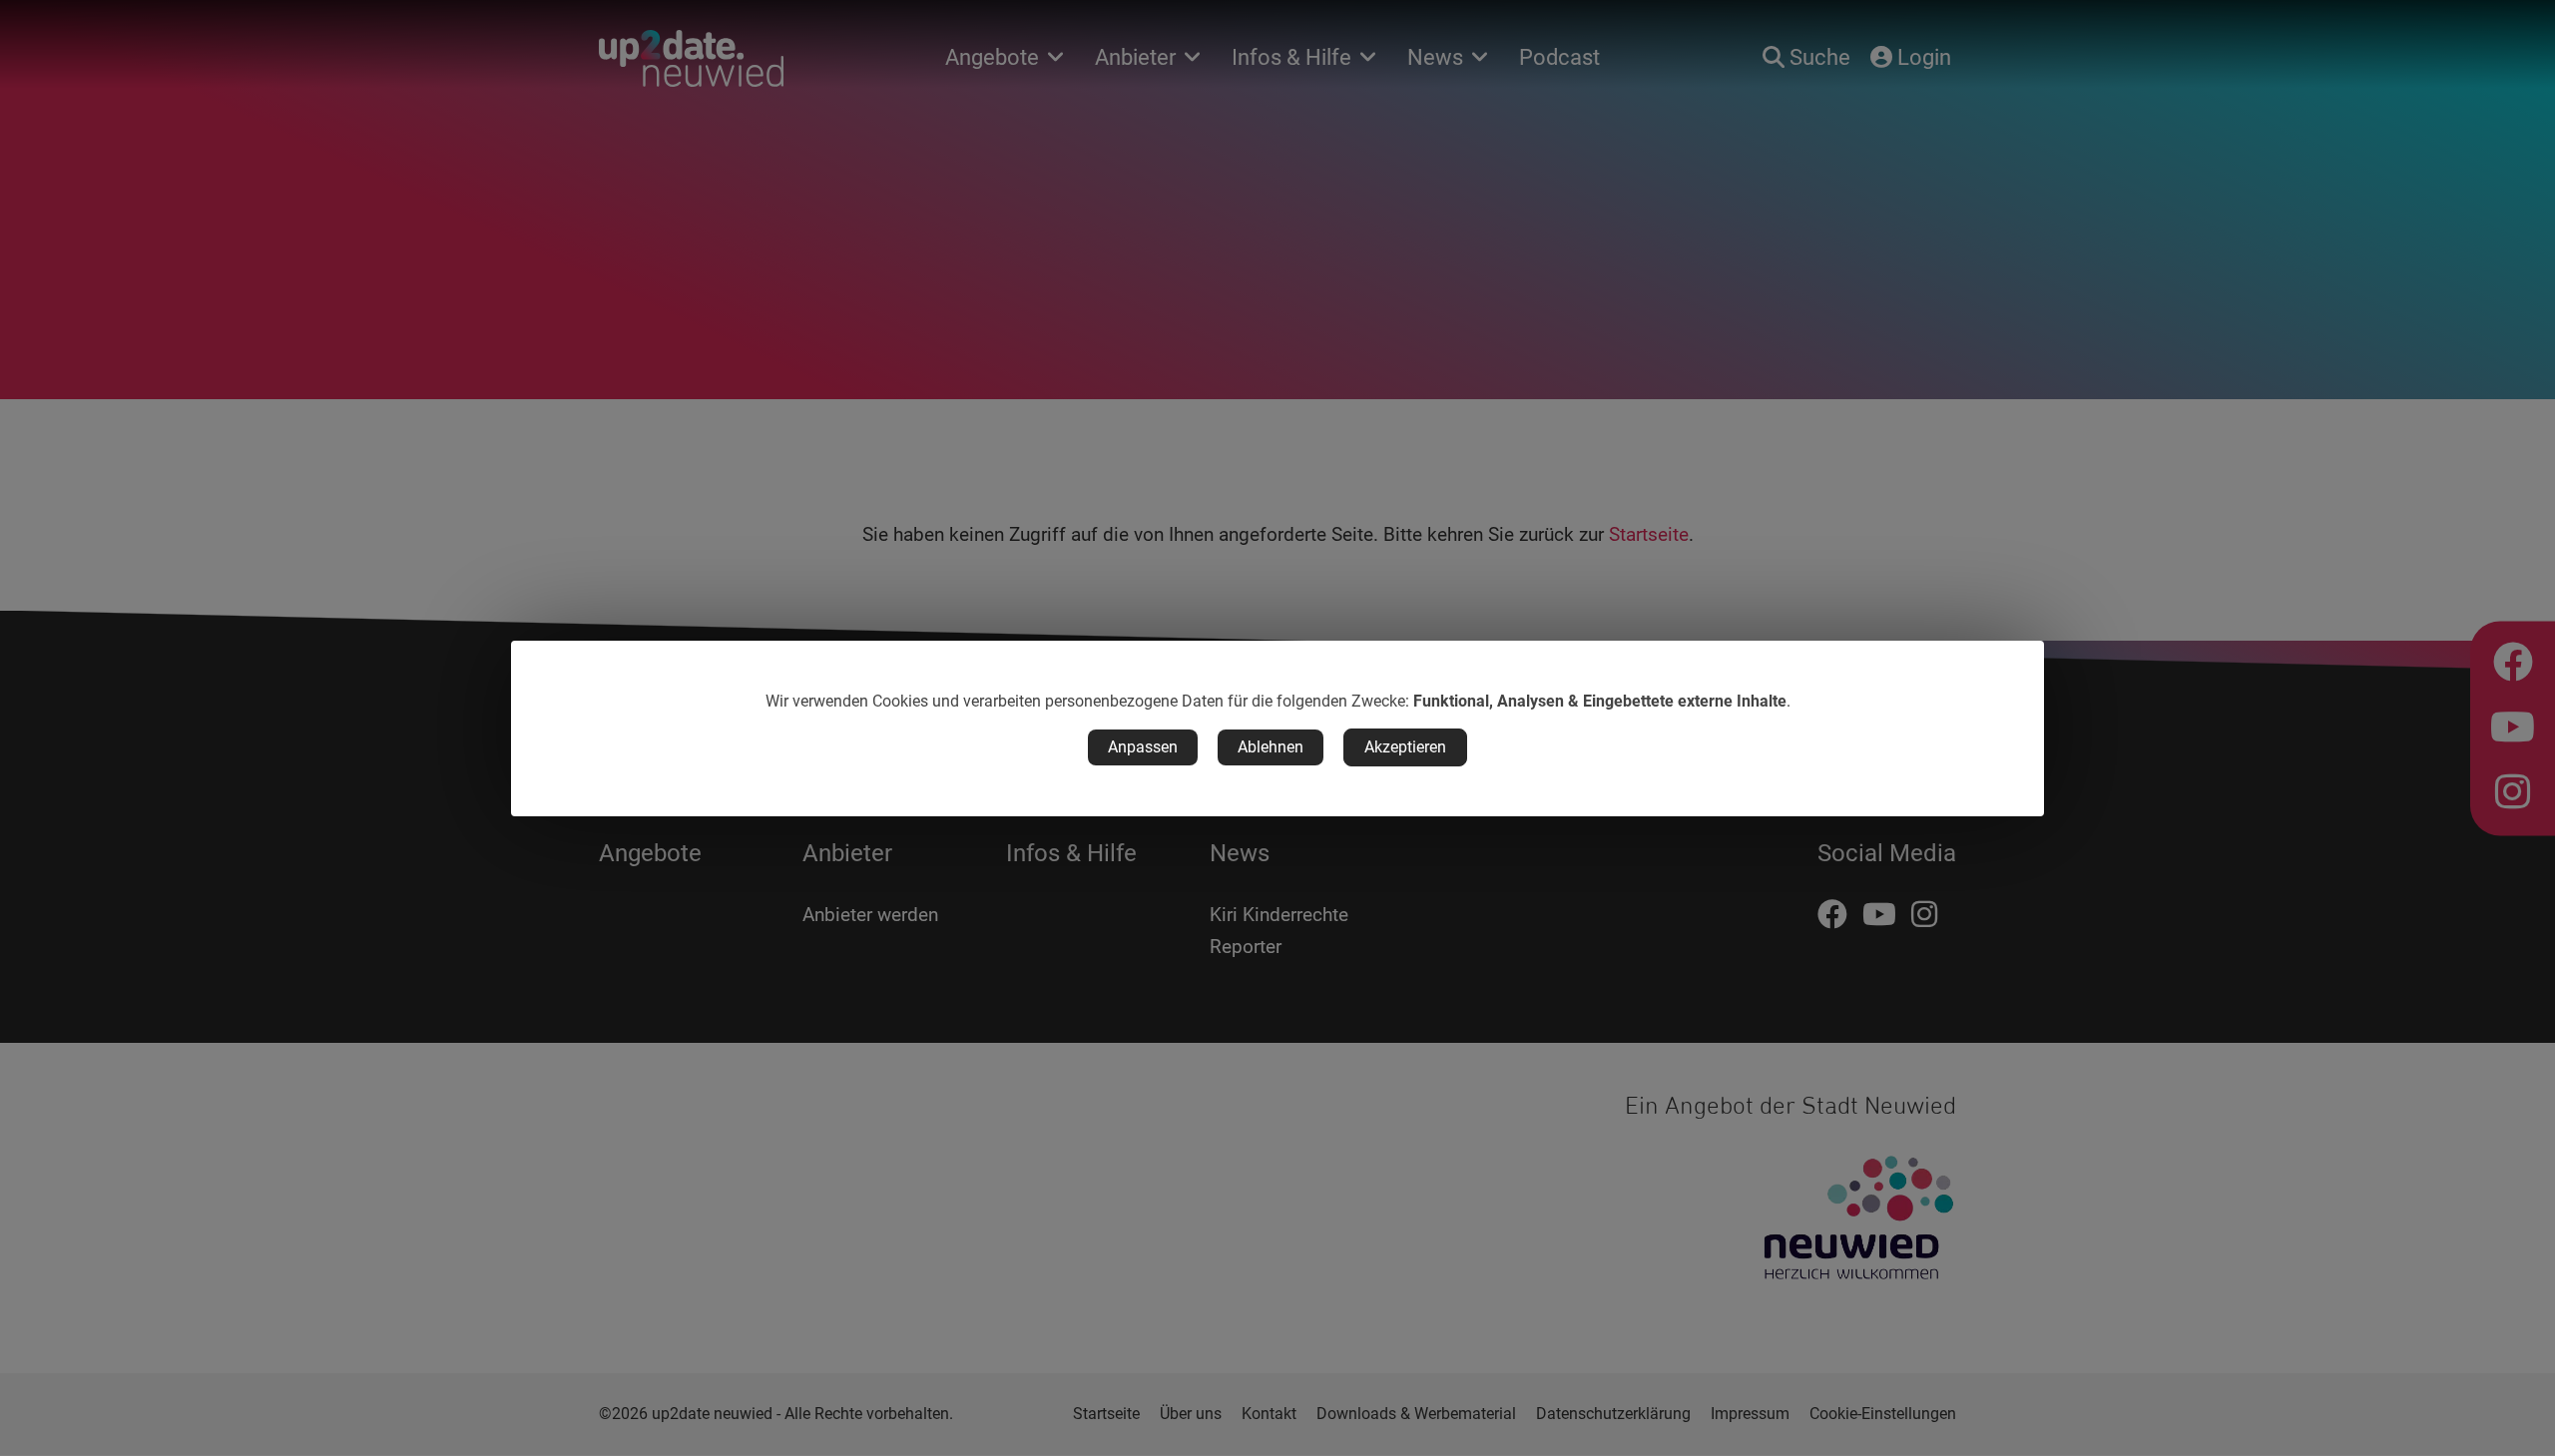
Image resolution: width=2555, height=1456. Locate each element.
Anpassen (1143, 747)
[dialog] (1277, 728)
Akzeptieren (1405, 747)
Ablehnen (1271, 747)
